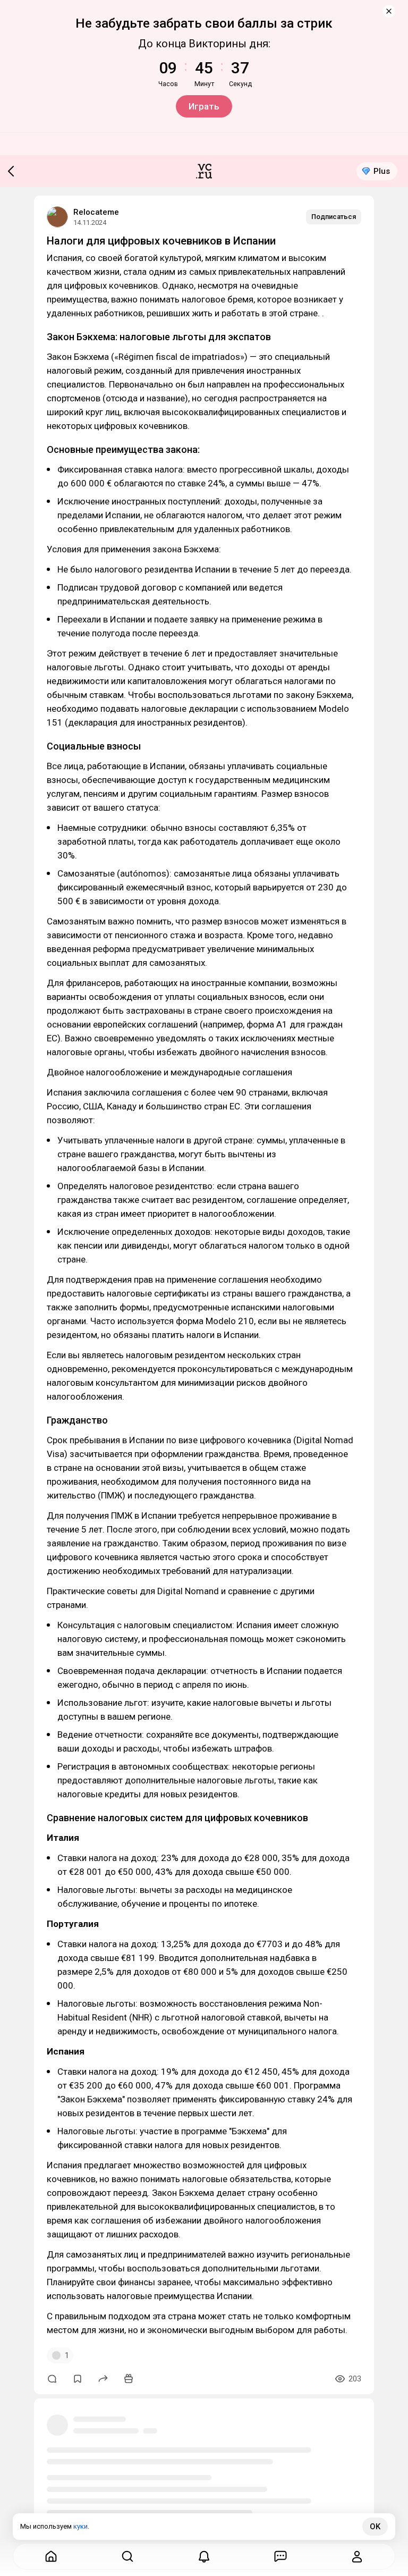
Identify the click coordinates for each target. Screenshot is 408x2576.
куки (80, 2526)
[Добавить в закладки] (78, 2379)
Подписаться (334, 217)
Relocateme (96, 212)
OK (375, 2527)
